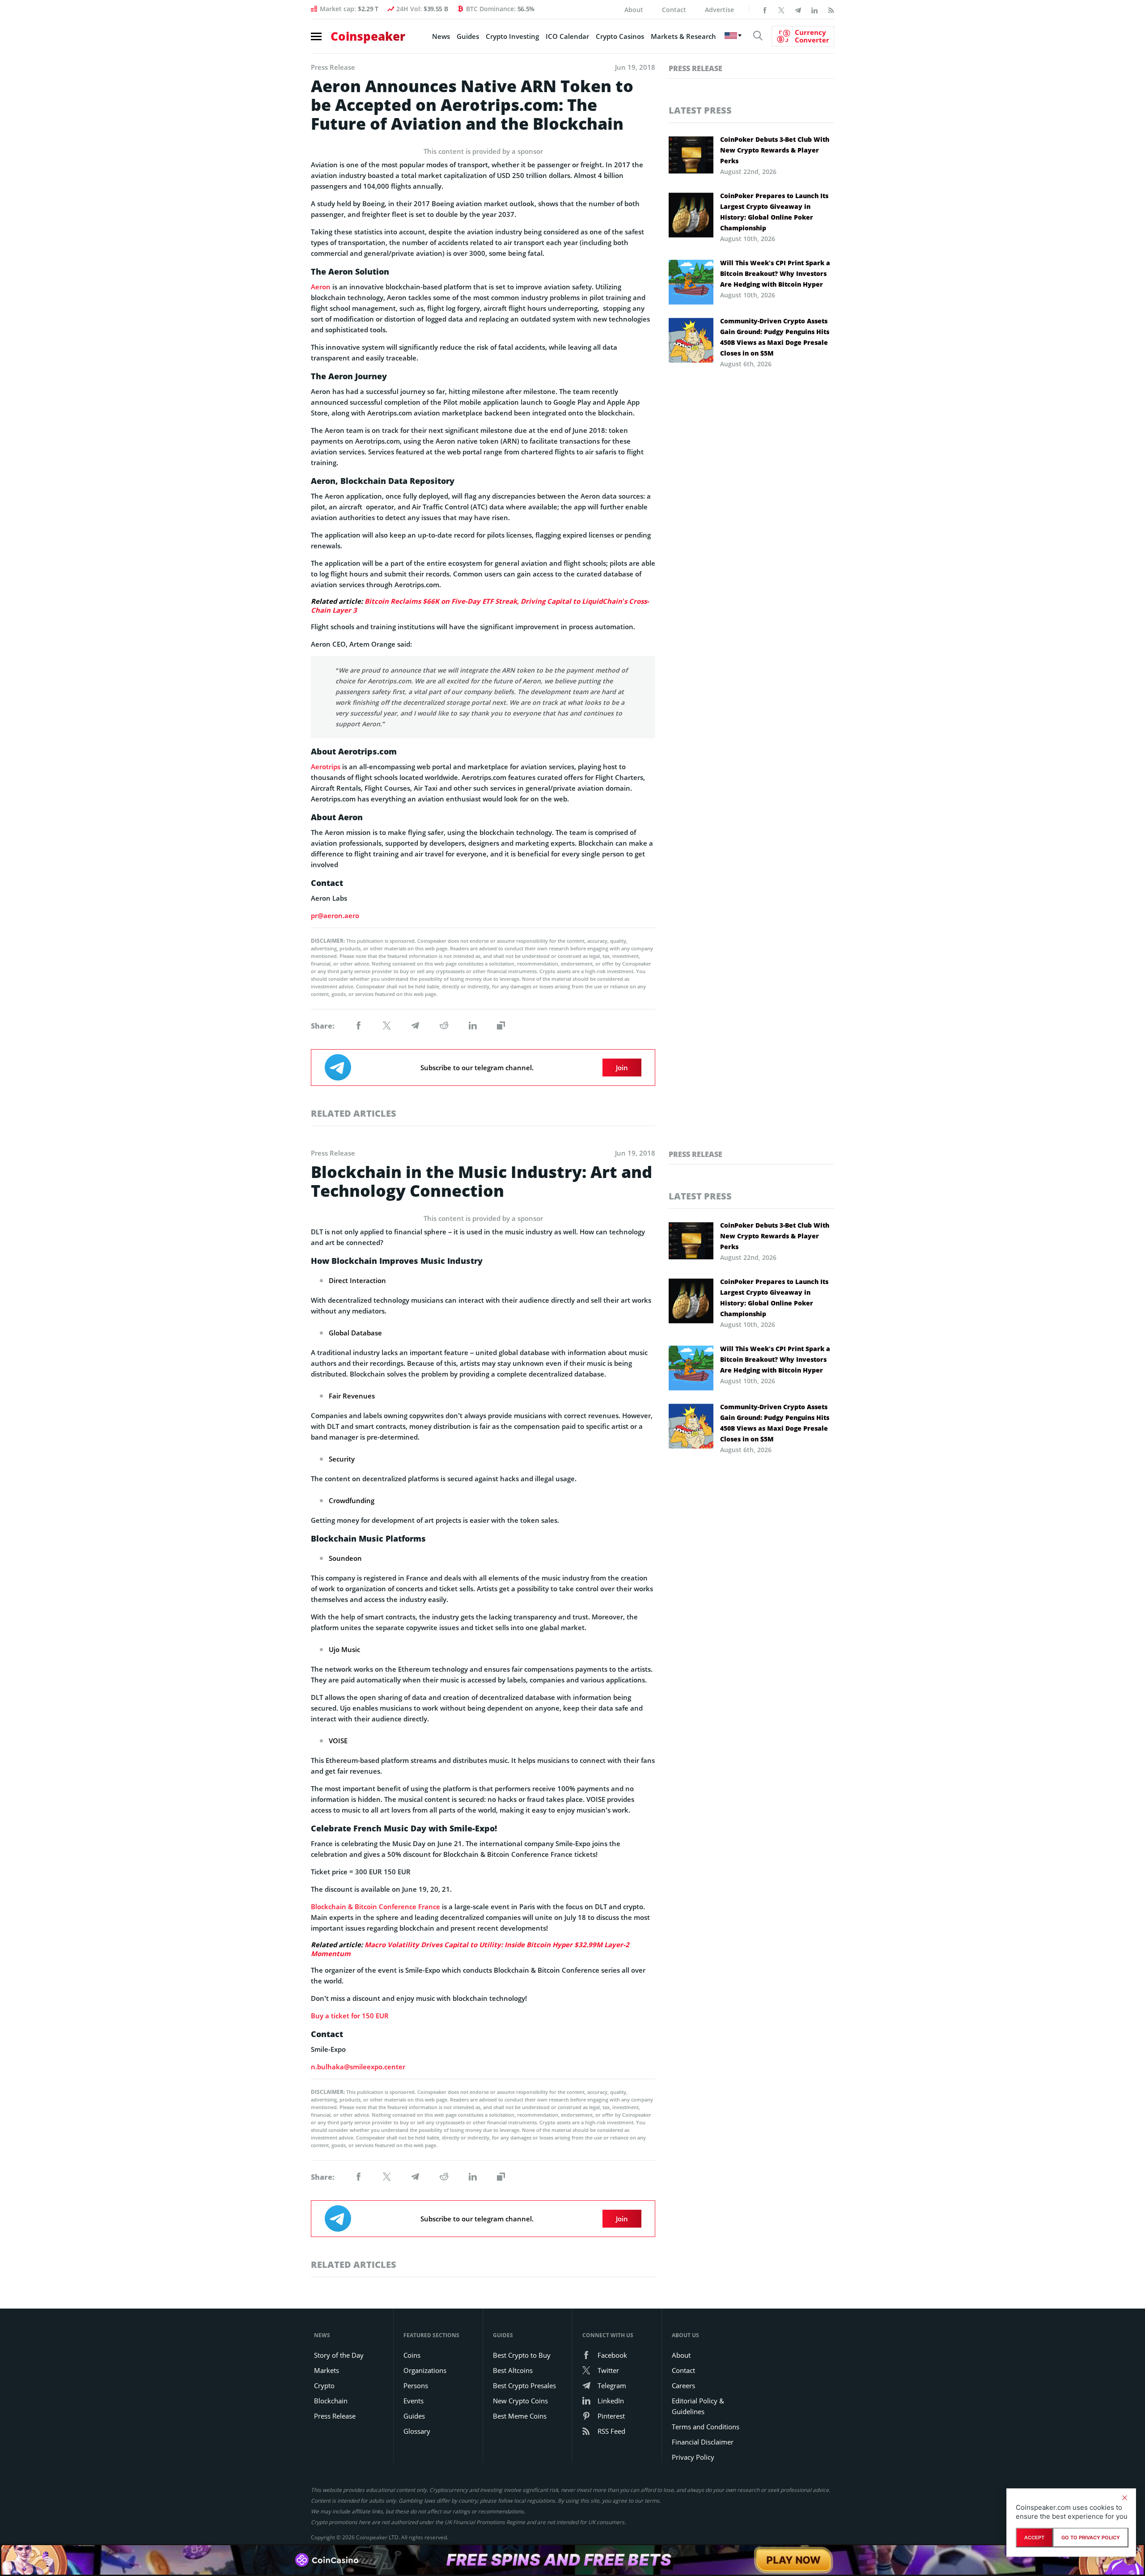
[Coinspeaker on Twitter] (781, 9)
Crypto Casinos (620, 36)
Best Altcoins (513, 2370)
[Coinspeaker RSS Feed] (831, 9)
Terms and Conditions (706, 2427)
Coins (412, 2355)
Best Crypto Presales (524, 2385)
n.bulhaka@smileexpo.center (358, 2067)
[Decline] (1124, 2498)
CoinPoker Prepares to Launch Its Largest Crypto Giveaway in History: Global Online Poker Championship (774, 212)
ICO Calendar (567, 36)
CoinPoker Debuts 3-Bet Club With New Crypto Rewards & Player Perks (775, 150)
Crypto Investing (512, 36)
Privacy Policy (693, 2457)
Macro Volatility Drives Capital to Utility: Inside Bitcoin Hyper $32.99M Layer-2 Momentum (470, 1949)
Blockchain (331, 2401)
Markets (327, 2370)
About (634, 10)
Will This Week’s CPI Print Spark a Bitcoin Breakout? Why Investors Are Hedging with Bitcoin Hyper (775, 273)
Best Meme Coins (520, 2416)
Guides (468, 36)
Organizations (425, 2370)
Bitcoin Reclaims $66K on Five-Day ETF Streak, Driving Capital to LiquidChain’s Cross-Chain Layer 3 (480, 606)
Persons (416, 2385)
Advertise (719, 10)
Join (622, 1068)
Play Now (793, 2560)
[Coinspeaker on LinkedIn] (814, 9)
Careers (683, 2385)
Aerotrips (326, 767)
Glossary (417, 2431)
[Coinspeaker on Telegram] (798, 9)
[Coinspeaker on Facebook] (765, 9)
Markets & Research (683, 36)
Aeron (321, 287)
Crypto (324, 2385)
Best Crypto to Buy (522, 2355)
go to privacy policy (1091, 2538)
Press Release (695, 68)
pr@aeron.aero (335, 915)
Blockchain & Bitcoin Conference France (375, 1907)
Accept (1034, 2538)
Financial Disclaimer (703, 2442)
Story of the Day (339, 2355)
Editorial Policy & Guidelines (698, 2406)
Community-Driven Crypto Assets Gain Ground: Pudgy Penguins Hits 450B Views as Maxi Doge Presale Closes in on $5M (775, 337)
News (441, 36)
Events (413, 2401)
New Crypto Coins (520, 2401)
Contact (674, 10)
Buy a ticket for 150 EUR (350, 2016)
